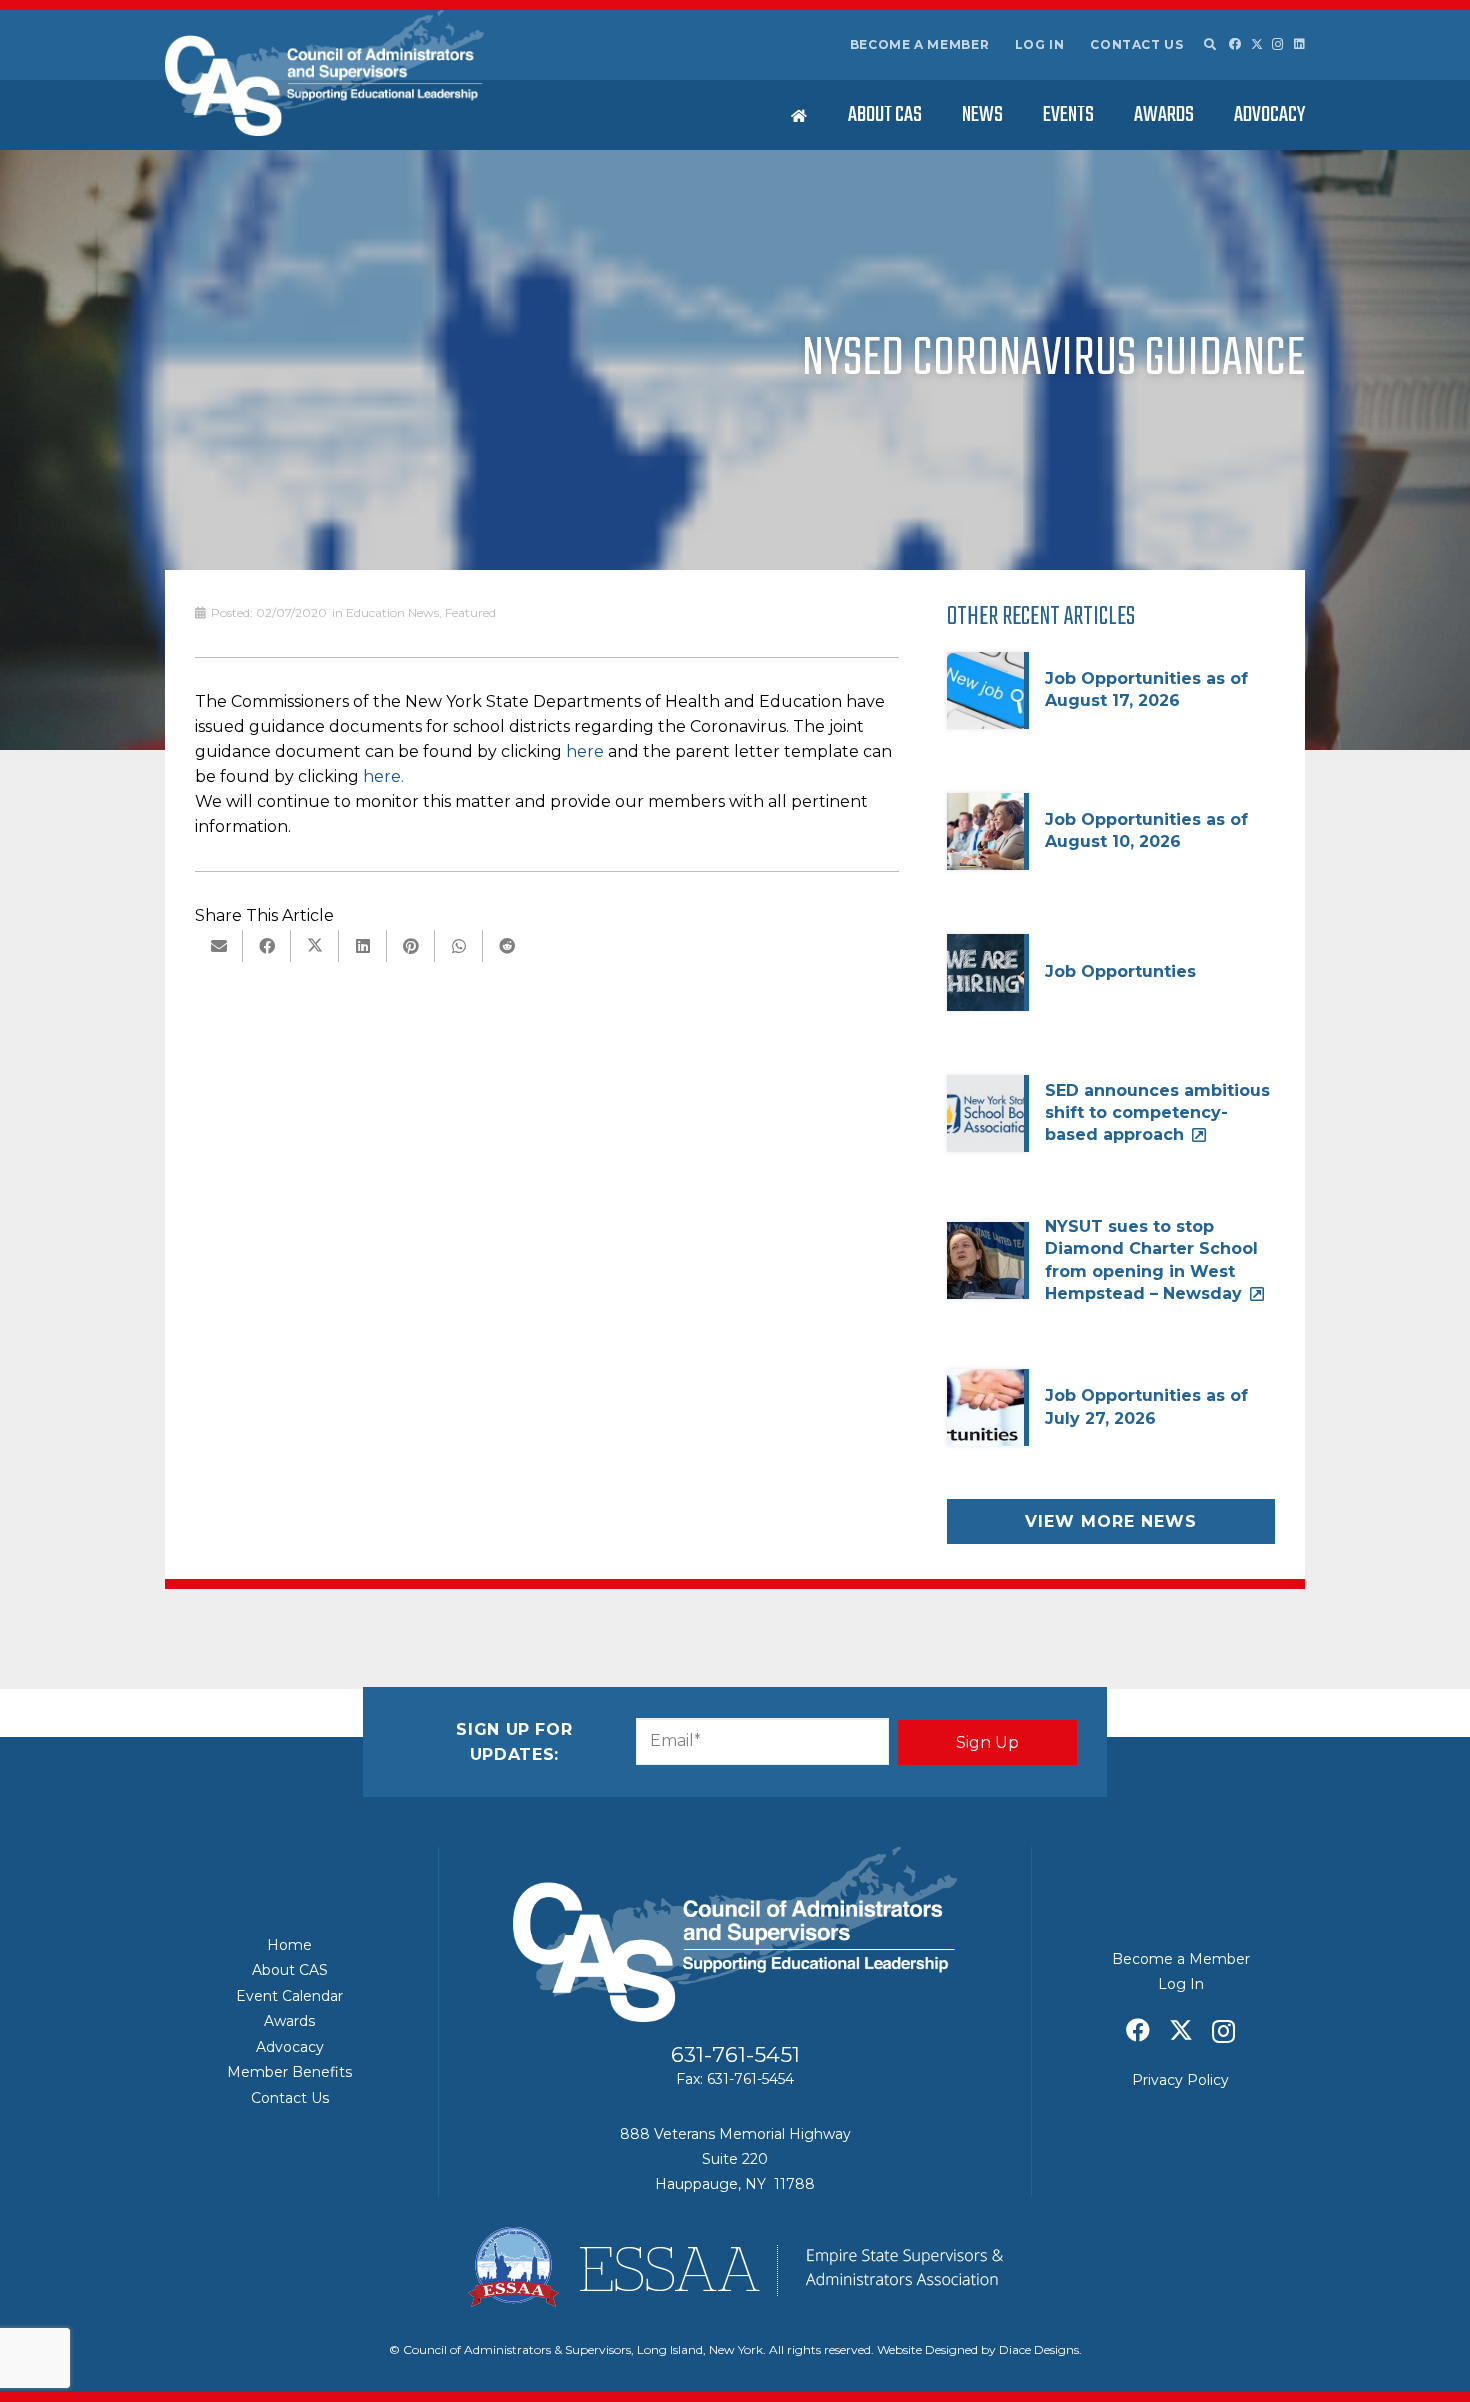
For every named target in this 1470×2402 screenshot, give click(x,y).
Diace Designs (1039, 2349)
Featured (470, 612)
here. (383, 776)
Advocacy (290, 2047)
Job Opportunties (1120, 971)
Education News (392, 612)
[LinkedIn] (1299, 44)
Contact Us (1136, 44)
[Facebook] (1235, 44)
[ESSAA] (735, 2267)
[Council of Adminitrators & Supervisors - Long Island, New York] (324, 73)
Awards (289, 2021)
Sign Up (987, 1742)
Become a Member (920, 44)
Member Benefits (289, 2072)
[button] (1209, 45)
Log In (1040, 44)
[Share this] (267, 946)
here (585, 751)
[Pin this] (411, 946)
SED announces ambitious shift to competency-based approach (1157, 1113)
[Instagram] (1278, 44)
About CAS (290, 1970)
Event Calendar (289, 1996)
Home (289, 1945)
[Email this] (219, 946)
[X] (1257, 44)
